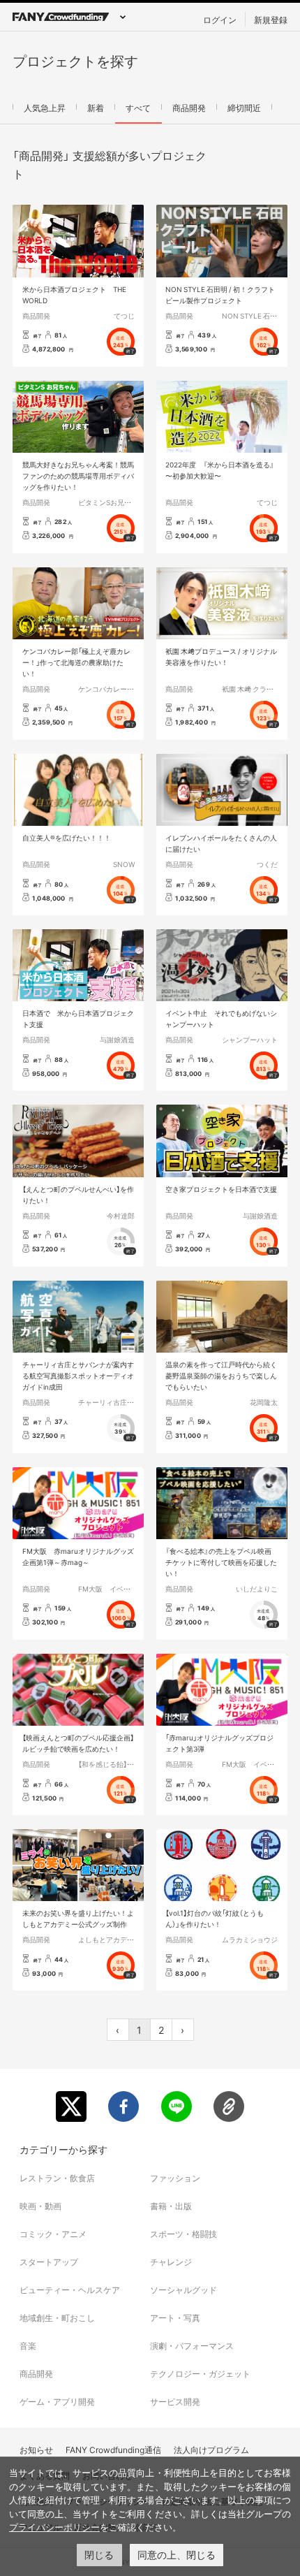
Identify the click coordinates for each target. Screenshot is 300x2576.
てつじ (124, 315)
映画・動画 (40, 2206)
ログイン (220, 20)
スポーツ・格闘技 (183, 2234)
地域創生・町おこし (57, 2317)
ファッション (175, 2178)
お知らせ (36, 2450)
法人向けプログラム (211, 2450)
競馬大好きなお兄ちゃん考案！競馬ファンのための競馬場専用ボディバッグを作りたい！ (78, 475)
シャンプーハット (250, 1039)
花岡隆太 (264, 1402)
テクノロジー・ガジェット (200, 2373)
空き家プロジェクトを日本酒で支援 (221, 1189)
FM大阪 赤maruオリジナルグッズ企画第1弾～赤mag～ (78, 1556)
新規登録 (271, 20)
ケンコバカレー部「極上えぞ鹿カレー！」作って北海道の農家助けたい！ (76, 662)
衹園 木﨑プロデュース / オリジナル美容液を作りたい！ (221, 656)
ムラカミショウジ (250, 1939)
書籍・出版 (171, 2206)
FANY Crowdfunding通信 (113, 2450)
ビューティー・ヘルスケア (70, 2290)
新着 (96, 108)
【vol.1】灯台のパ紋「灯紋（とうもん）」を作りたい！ (215, 1918)
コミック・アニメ (53, 2234)
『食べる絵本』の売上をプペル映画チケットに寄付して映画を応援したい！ (221, 1562)
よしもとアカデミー (110, 1939)
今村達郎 (121, 1215)
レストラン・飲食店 (57, 2178)
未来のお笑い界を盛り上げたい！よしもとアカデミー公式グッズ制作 (78, 1918)
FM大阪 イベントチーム (118, 1588)
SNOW (124, 864)
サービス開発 (175, 2401)
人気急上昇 (45, 108)
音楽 (28, 2345)
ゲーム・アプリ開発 (57, 2401)
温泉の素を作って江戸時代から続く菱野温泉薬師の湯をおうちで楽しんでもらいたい (221, 1375)
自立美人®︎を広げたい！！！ (67, 837)
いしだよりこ (257, 1588)
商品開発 (189, 108)
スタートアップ (49, 2262)
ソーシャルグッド (183, 2290)
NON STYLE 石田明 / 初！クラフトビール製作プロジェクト (220, 294)
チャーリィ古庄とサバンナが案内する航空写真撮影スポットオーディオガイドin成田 (78, 1375)
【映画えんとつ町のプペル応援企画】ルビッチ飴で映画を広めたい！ (78, 1743)
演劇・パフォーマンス (192, 2345)
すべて (138, 108)
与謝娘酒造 (117, 1039)
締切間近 (244, 108)
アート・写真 (175, 2317)
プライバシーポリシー (54, 2527)
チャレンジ (171, 2262)
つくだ (267, 864)
